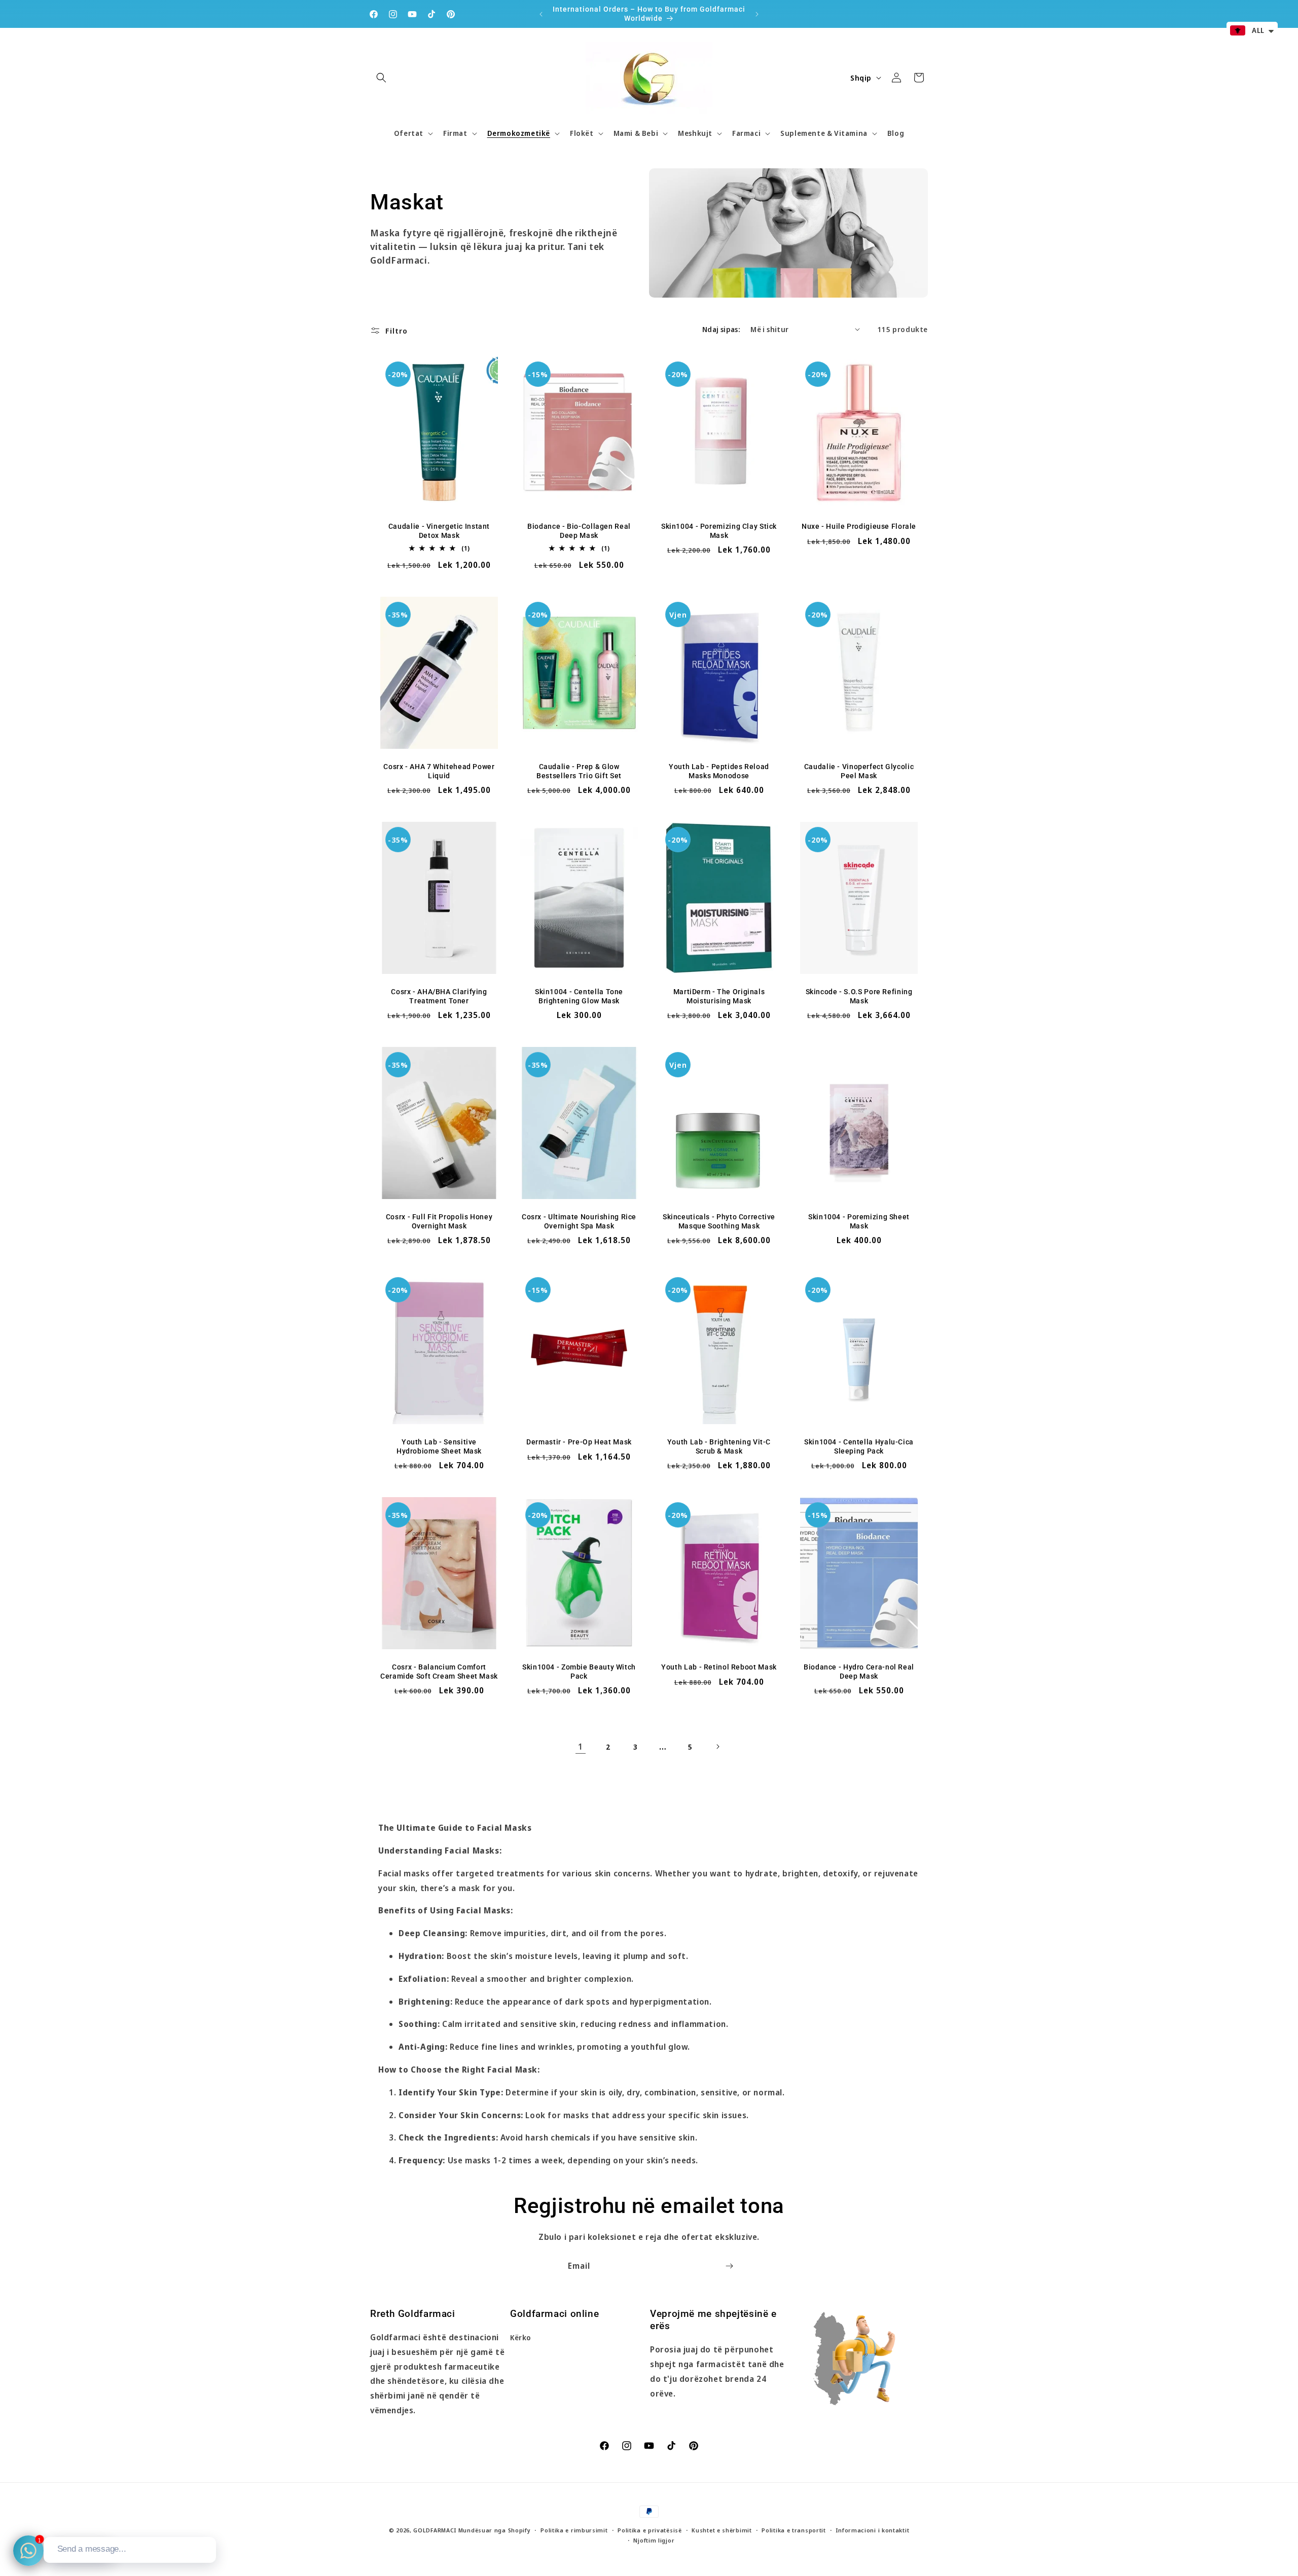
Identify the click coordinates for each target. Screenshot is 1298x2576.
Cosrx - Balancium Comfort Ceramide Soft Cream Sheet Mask (439, 1672)
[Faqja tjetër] (717, 1747)
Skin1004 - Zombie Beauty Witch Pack (579, 1672)
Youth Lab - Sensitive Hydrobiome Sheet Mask (439, 1446)
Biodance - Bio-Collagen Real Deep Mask (579, 531)
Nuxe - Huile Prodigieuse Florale (859, 526)
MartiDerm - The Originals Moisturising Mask (719, 996)
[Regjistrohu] (729, 2266)
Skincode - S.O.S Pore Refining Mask (859, 996)
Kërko (521, 2337)
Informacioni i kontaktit (872, 2530)
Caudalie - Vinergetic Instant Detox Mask (439, 531)
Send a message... (92, 2549)
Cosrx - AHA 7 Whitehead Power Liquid (439, 771)
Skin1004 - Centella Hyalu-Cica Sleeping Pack (859, 1446)
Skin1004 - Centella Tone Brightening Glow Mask (579, 996)
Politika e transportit (794, 2530)
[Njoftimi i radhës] (757, 14)
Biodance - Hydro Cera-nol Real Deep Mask (859, 1672)
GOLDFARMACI (435, 2530)
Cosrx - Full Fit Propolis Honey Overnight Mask (439, 1221)
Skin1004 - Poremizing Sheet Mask (859, 1221)
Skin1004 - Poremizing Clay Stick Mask (719, 531)
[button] (381, 78)
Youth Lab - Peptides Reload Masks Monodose (719, 771)
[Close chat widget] (207, 2525)
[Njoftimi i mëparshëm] (541, 14)
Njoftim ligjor (654, 2540)
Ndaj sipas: (721, 329)
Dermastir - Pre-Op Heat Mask (579, 1442)
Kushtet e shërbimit (722, 2530)
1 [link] (581, 1747)
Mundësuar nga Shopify (495, 2530)
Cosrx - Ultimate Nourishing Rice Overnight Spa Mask (579, 1221)
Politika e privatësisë (650, 2530)
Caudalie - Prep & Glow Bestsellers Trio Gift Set (579, 771)
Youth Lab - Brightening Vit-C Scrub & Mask (719, 1446)
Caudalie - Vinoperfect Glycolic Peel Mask (859, 771)
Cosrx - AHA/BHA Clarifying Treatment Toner (439, 996)
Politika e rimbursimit (574, 2530)
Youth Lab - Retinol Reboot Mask (719, 1667)
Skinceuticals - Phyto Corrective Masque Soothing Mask (719, 1221)
